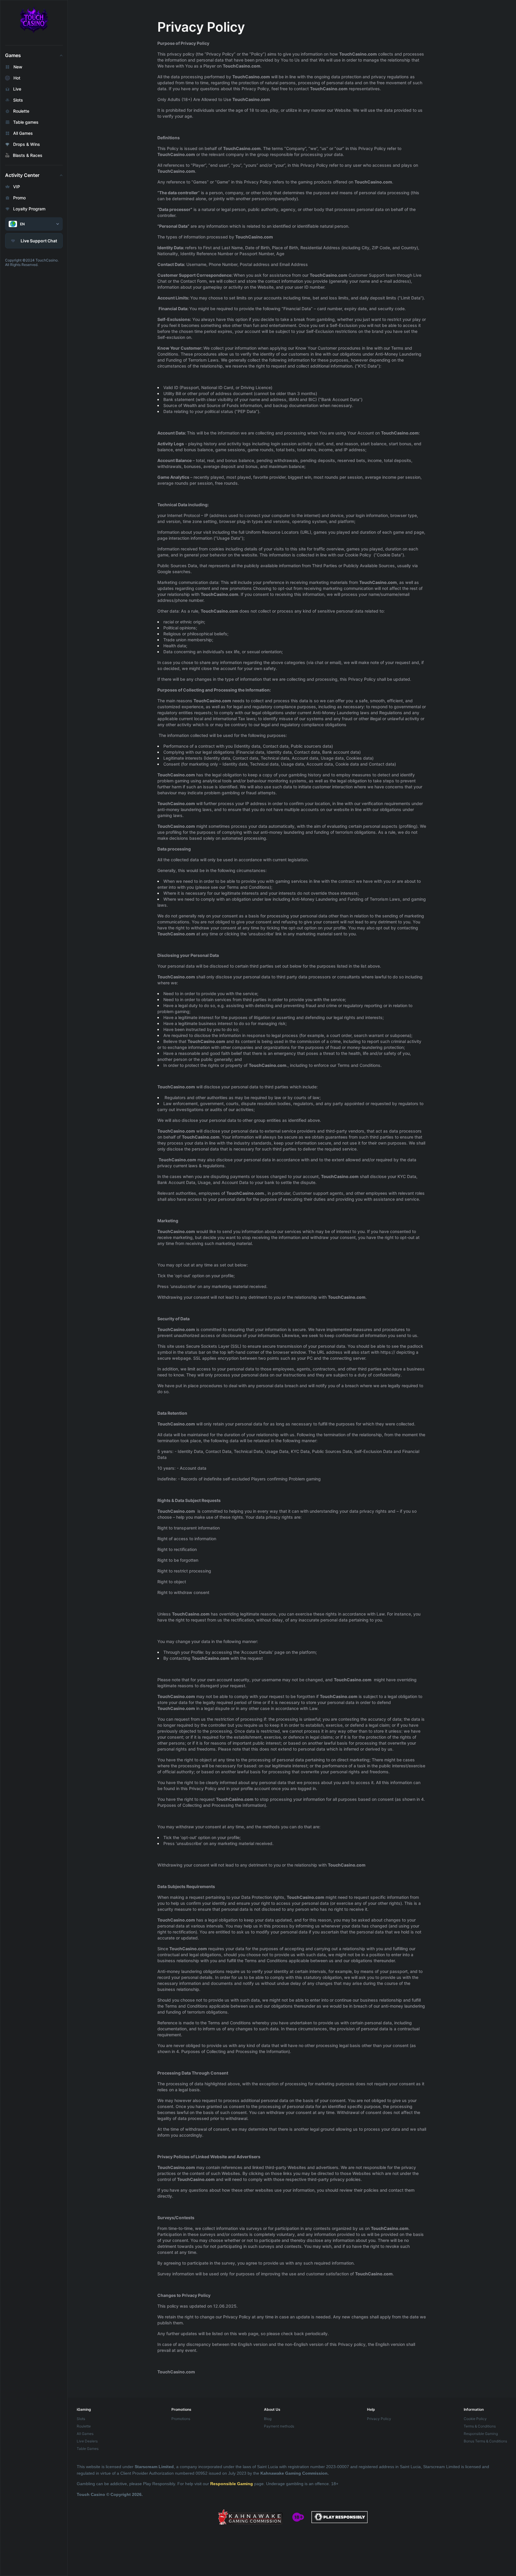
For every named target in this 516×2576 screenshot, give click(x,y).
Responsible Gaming (232, 2484)
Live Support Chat (39, 241)
